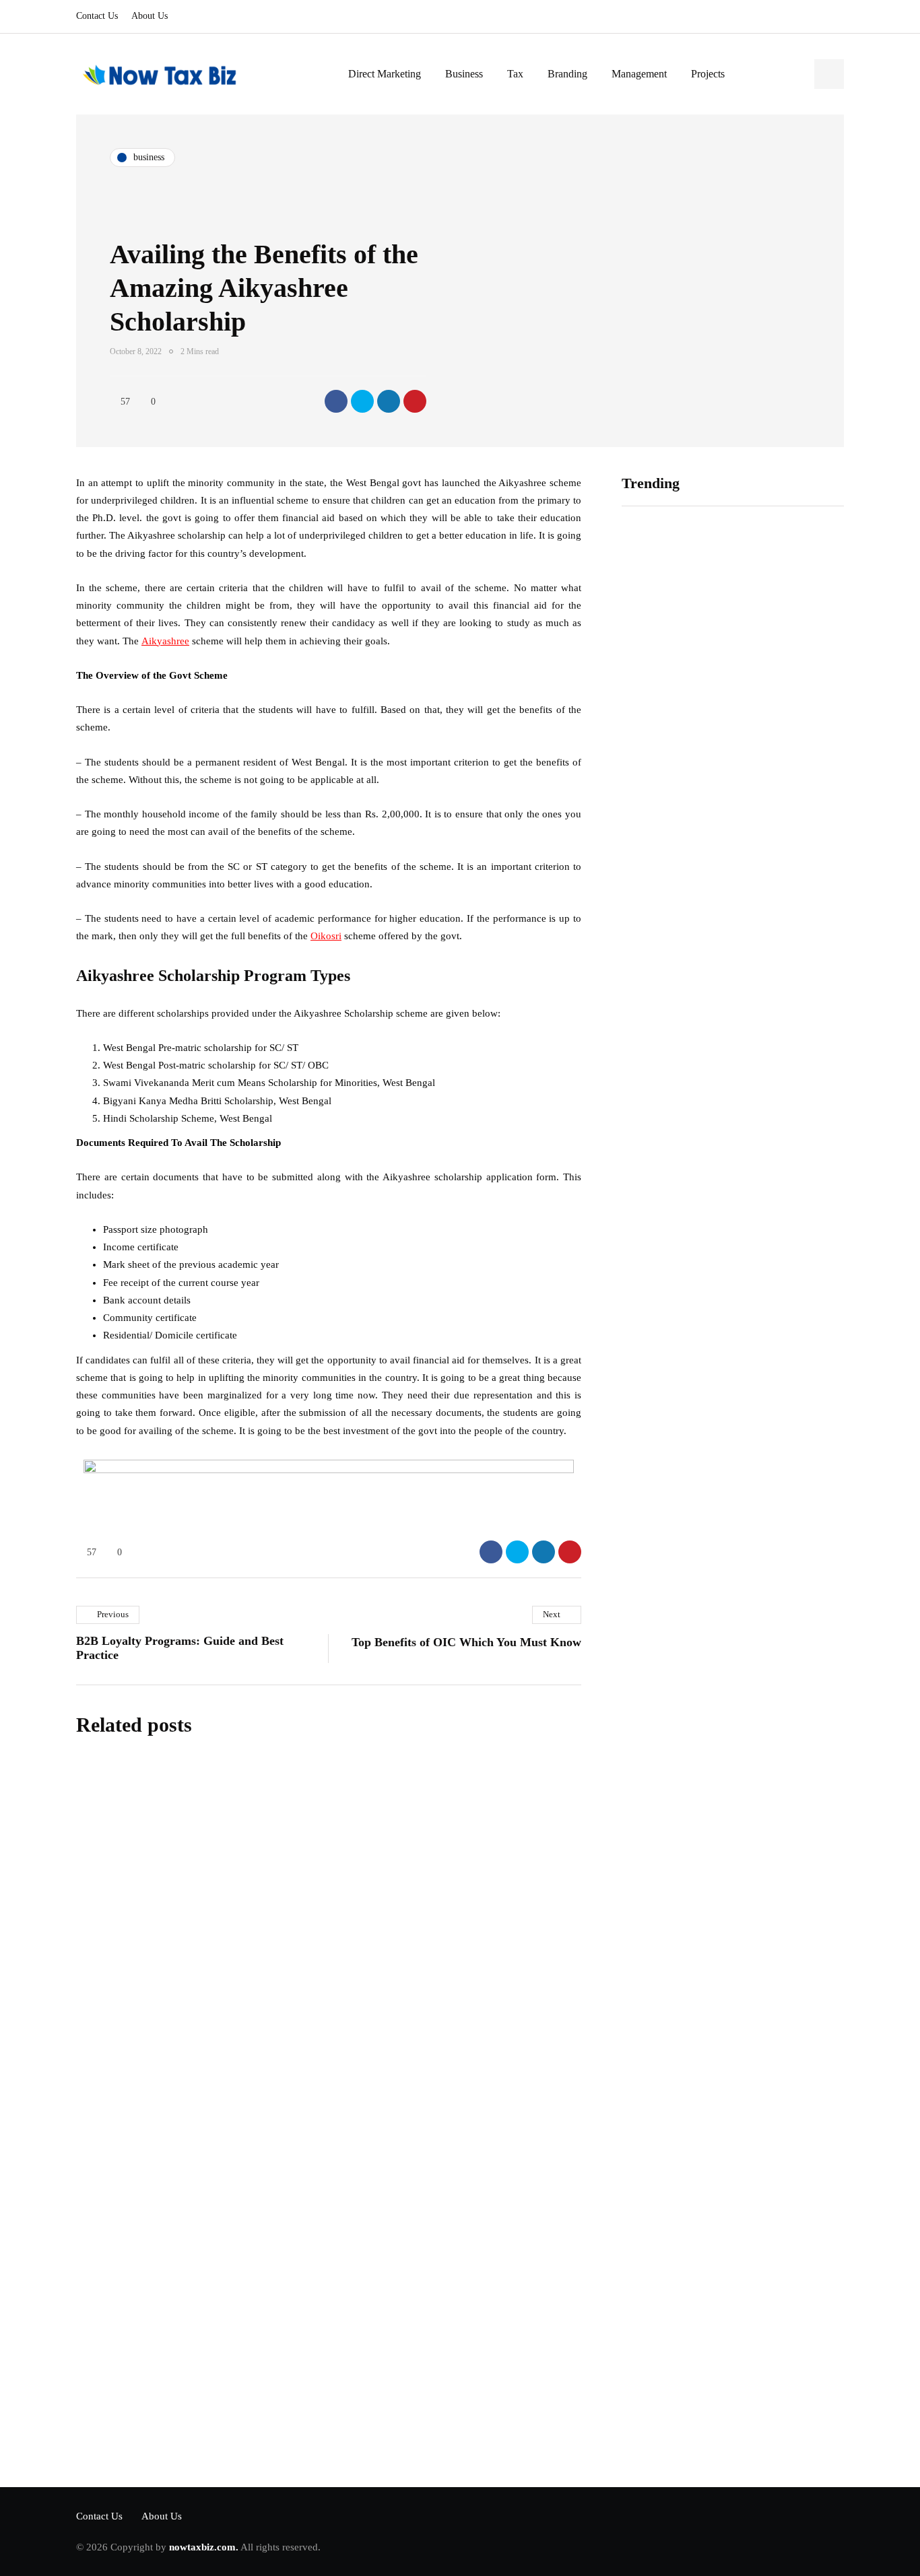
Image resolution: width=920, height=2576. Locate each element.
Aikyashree (165, 641)
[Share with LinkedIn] (389, 401)
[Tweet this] (362, 401)
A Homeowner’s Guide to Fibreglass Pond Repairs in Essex (789, 910)
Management (639, 74)
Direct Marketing (385, 74)
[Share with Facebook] (336, 401)
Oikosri (326, 936)
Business (464, 74)
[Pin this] (415, 401)
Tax (515, 74)
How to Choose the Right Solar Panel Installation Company (787, 693)
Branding (567, 74)
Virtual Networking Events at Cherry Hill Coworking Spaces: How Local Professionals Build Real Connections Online (670, 720)
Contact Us (97, 16)
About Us (150, 16)
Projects (708, 74)
